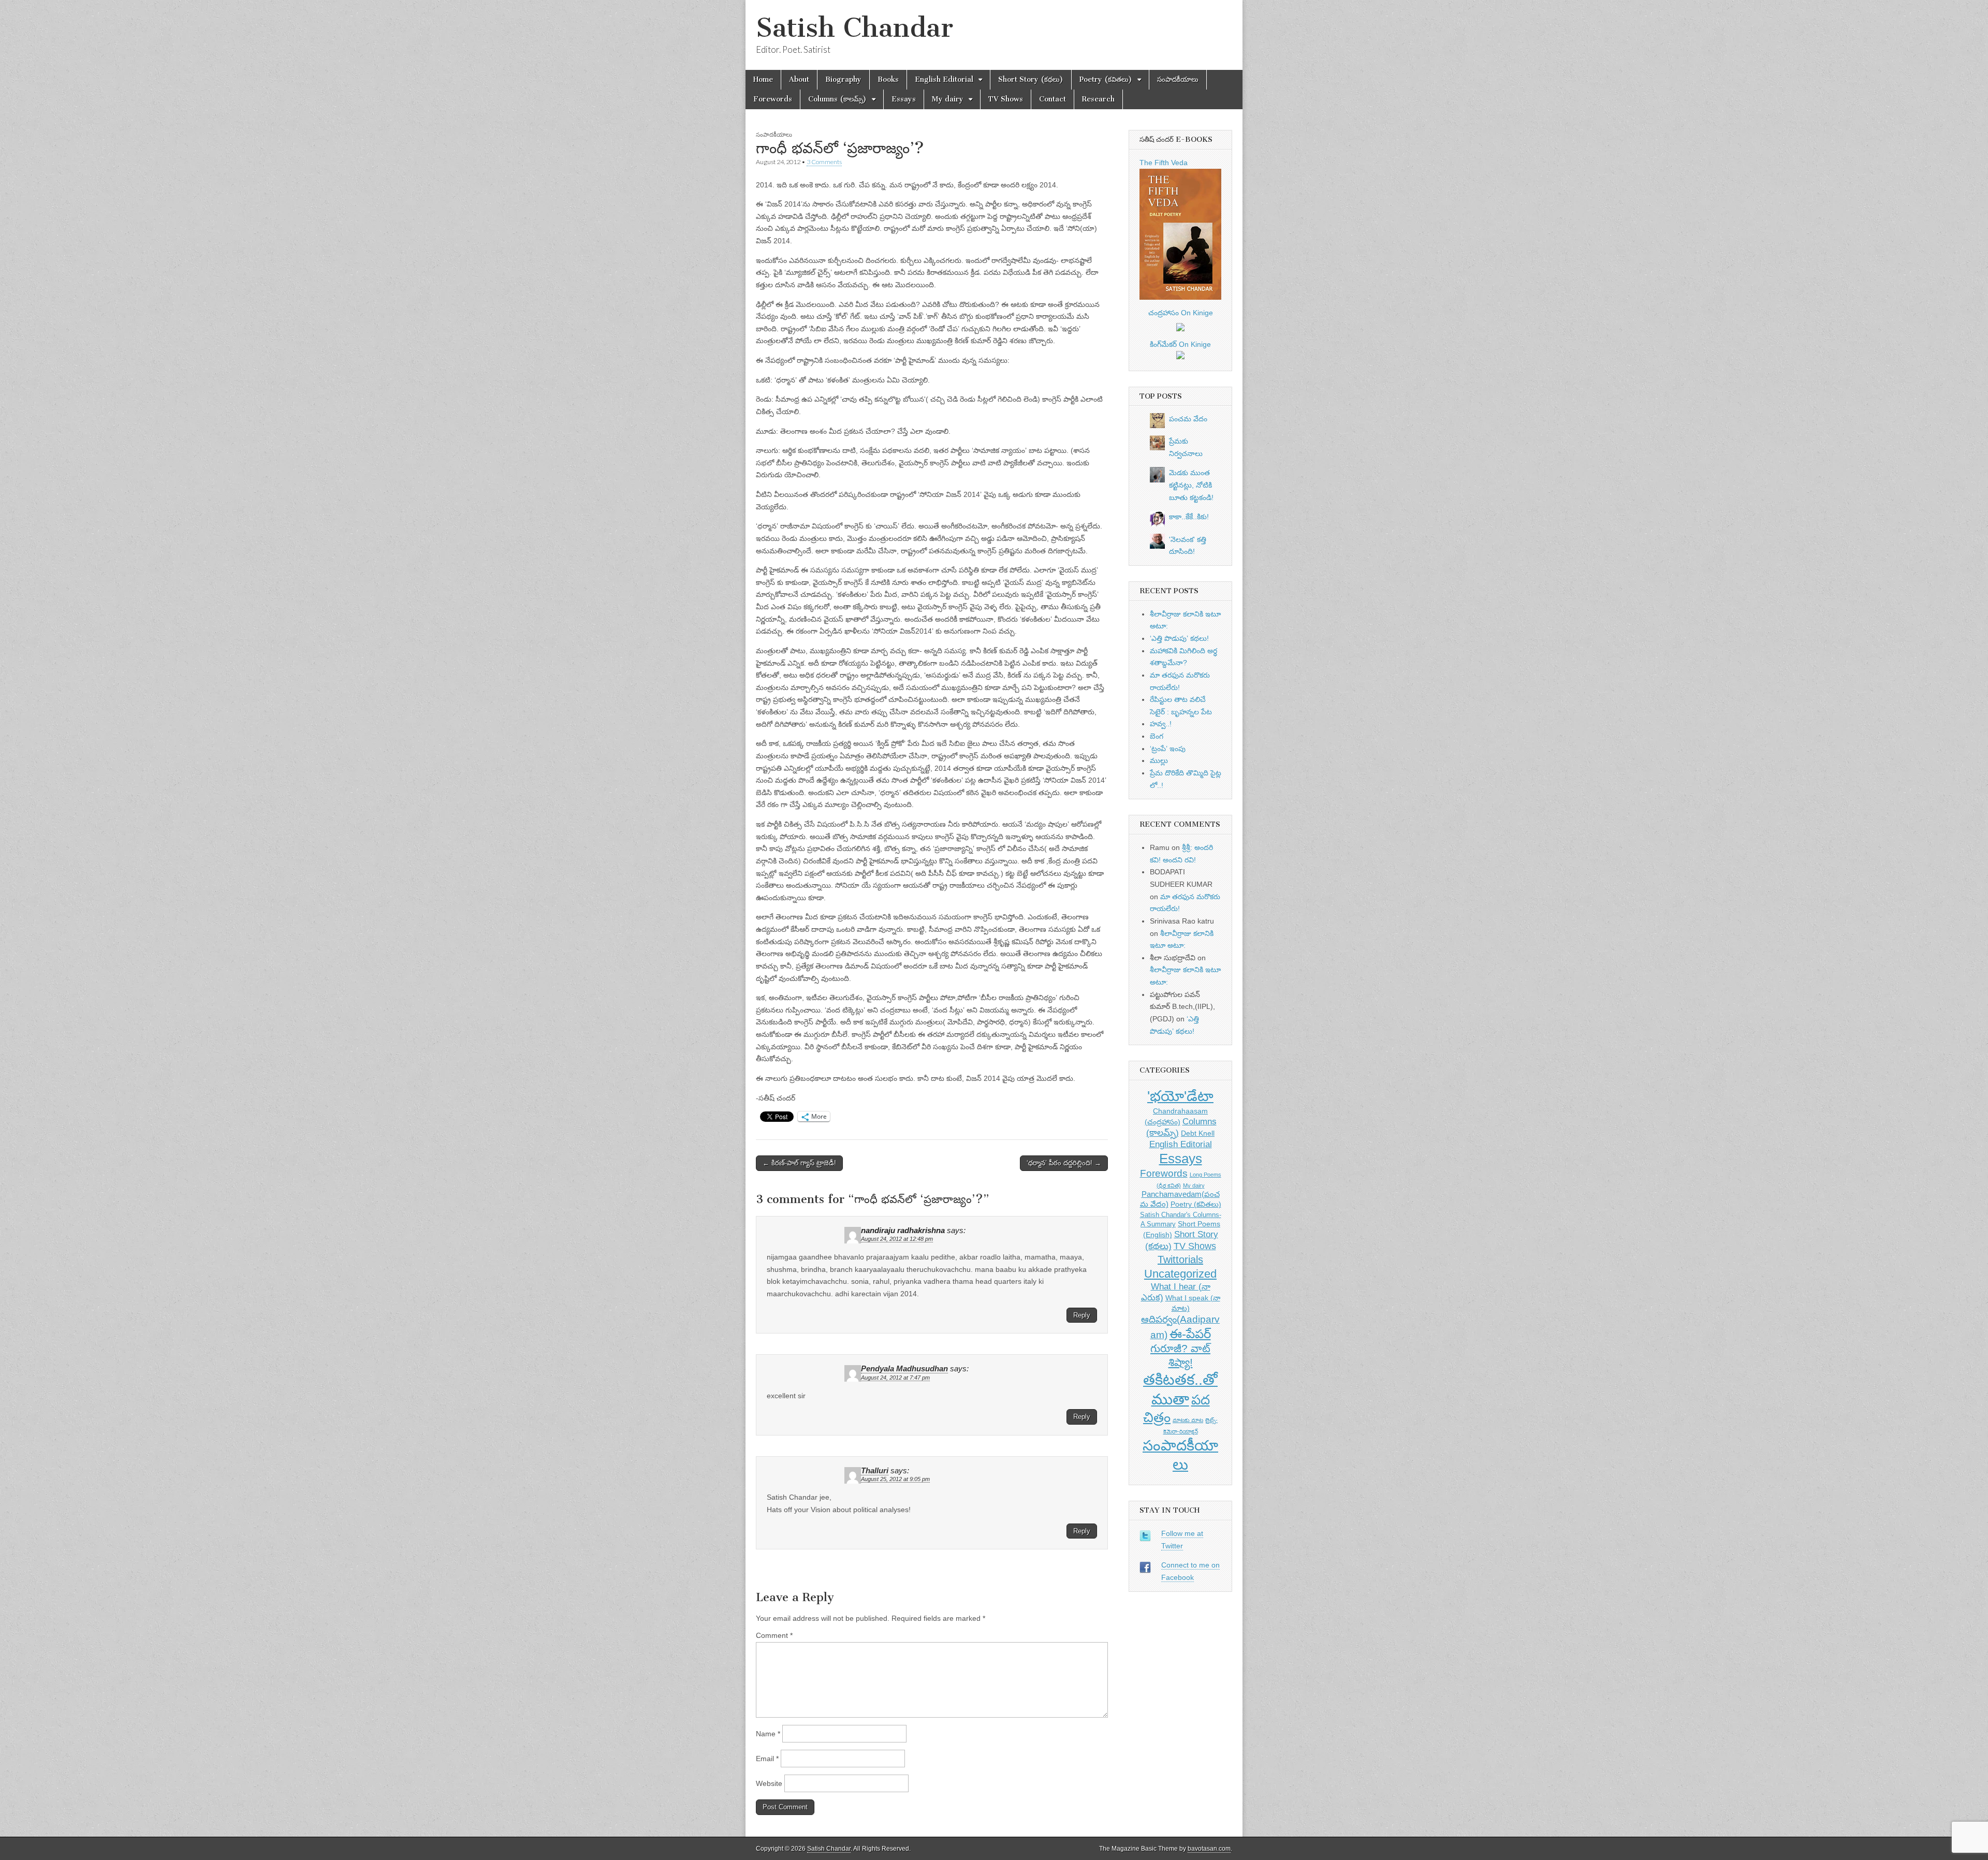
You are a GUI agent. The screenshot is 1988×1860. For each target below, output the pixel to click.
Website (769, 1783)
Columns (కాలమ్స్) (837, 99)
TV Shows (1006, 99)
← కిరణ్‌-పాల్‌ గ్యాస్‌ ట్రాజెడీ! (799, 1163)
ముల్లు (1159, 760)
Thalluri (875, 1471)
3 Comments (824, 162)
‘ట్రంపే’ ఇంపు (1168, 749)
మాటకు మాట (1188, 1420)
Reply (1082, 1315)
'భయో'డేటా (1180, 1096)
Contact (1053, 99)
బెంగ (1157, 736)
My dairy (948, 99)
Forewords (773, 99)
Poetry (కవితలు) (1106, 79)
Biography (843, 79)
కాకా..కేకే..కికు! (1189, 517)
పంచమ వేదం (1188, 419)
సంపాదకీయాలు (1178, 79)
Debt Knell (1198, 1133)
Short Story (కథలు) (1031, 79)
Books (888, 79)
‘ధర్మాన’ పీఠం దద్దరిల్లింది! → (1064, 1163)
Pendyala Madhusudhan (904, 1369)
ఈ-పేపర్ (1190, 1334)
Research (1098, 99)
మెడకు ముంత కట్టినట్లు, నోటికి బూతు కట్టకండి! (1191, 485)
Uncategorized (1180, 1274)
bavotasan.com (1209, 1849)
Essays (904, 99)
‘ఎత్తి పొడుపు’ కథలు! (1179, 638)
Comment (774, 1635)
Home (763, 79)
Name (768, 1734)
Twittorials (1180, 1259)
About (799, 79)
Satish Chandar (854, 28)
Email (767, 1759)
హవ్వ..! (1161, 724)
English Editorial (944, 79)
